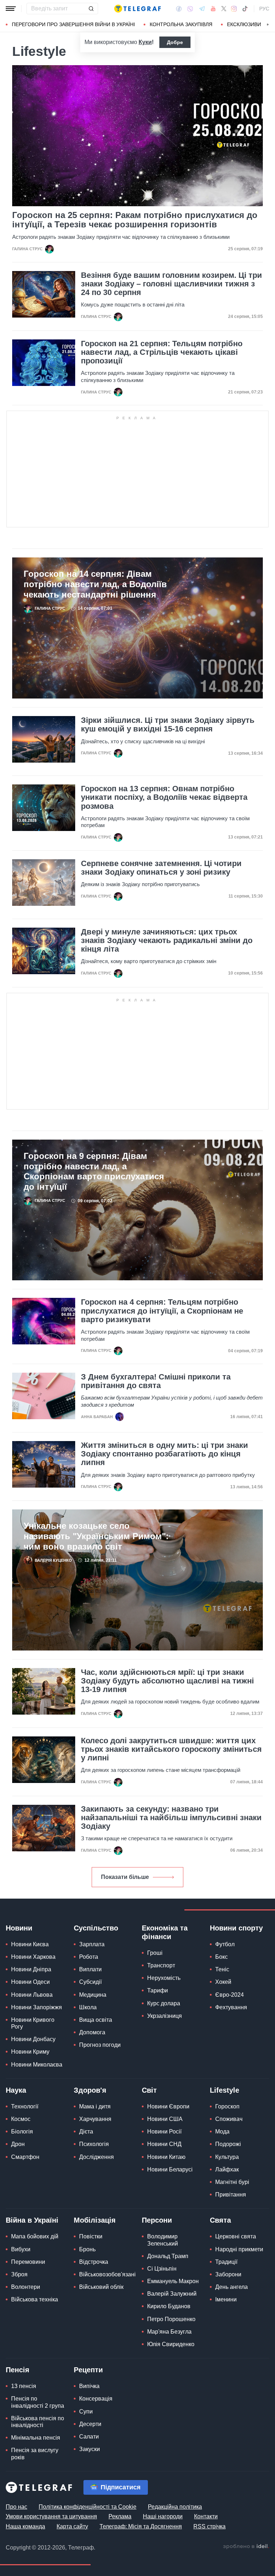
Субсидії (90, 1982)
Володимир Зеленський (163, 2240)
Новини (19, 1928)
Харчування (95, 2119)
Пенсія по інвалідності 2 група (38, 2402)
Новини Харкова (33, 1957)
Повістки (91, 2236)
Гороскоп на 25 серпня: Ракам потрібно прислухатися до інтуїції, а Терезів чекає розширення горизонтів (135, 220)
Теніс (222, 1969)
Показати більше (125, 1877)
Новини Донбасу (33, 2039)
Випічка (89, 2386)
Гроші (155, 1953)
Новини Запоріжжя (37, 2007)
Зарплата (92, 1944)
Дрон (18, 2144)
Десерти (90, 2424)
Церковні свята (236, 2236)
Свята (220, 2220)
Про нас (16, 2507)
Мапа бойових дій (35, 2236)
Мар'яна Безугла (169, 2332)
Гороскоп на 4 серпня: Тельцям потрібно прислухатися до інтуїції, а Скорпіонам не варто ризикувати (162, 1311)
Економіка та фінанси (165, 1932)
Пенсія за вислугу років (35, 2454)
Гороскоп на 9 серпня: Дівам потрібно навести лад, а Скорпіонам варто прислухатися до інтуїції (94, 1171)
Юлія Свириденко (171, 2344)
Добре (175, 42)
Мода (222, 2132)
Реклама (120, 2516)
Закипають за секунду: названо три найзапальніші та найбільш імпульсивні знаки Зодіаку (171, 1818)
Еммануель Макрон (173, 2281)
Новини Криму (30, 2052)
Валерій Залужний (172, 2294)
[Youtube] (213, 9)
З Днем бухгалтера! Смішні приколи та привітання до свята (156, 1381)
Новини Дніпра (31, 1969)
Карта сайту (72, 2526)
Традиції (226, 2262)
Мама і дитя (95, 2106)
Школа (88, 2007)
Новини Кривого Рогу (33, 2023)
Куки (145, 42)
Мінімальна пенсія (36, 2438)
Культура (227, 2157)
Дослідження (97, 2157)
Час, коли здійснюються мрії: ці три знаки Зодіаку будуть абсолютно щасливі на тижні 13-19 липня (167, 1681)
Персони (157, 2220)
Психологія (94, 2144)
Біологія (22, 2132)
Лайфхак (227, 2169)
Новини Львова (32, 1995)
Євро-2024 (230, 1995)
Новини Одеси (30, 1982)
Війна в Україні (32, 2220)
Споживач (229, 2119)
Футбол (225, 1944)
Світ (149, 2090)
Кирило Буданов (169, 2306)
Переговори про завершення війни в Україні (73, 24)
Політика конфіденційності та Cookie (88, 2507)
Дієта (86, 2132)
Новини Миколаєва (37, 2065)
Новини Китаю (166, 2157)
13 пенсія (24, 2386)
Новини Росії (164, 2132)
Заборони (228, 2274)
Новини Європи (168, 2106)
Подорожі (228, 2144)
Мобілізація (95, 2220)
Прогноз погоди (100, 2045)
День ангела (231, 2287)
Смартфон (25, 2157)
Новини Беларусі (170, 2169)
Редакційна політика (175, 2507)
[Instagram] (234, 9)
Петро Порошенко (171, 2319)
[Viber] (190, 9)
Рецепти (88, 2370)
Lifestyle (225, 2090)
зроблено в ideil (246, 2547)
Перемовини (28, 2262)
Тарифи (158, 1990)
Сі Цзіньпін (162, 2269)
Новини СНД (164, 2144)
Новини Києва (30, 1944)
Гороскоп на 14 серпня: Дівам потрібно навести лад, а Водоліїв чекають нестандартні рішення (95, 584)
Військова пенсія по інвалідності (38, 2422)
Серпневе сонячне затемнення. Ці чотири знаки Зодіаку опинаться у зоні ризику (161, 868)
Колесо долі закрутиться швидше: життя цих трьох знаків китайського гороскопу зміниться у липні (171, 1749)
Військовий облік (101, 2287)
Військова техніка (35, 2299)
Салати (89, 2437)
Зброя (19, 2274)
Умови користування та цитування (51, 2516)
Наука (16, 2090)
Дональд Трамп (168, 2256)
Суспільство (96, 1928)
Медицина (93, 1995)
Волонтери (26, 2287)
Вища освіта (96, 2020)
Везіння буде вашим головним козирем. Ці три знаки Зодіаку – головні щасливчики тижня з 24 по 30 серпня (172, 284)
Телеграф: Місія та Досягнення (141, 2526)
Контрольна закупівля (181, 24)
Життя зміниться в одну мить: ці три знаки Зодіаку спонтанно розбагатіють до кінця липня (165, 1454)
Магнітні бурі (232, 2182)
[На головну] (137, 9)
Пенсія (18, 2370)
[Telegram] (202, 9)
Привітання (231, 2195)
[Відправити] (91, 9)
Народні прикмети (239, 2249)
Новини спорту (236, 1928)
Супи (86, 2411)
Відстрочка (94, 2262)
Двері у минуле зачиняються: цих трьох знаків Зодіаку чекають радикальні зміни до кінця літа (167, 941)
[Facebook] (179, 9)
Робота (89, 1957)
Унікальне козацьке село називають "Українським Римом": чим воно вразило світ (96, 1536)
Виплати (90, 1969)
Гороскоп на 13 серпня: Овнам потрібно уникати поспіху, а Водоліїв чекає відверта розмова (164, 797)
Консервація (96, 2399)
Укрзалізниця (165, 2016)
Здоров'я (90, 2090)
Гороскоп (227, 2106)
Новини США (165, 2119)
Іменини (226, 2299)
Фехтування (231, 2007)
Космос (21, 2119)
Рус (264, 9)
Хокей (223, 1982)
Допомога (92, 2032)
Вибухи (21, 2249)
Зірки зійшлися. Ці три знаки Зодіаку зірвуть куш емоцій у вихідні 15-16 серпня (168, 725)
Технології (25, 2106)
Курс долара (164, 2003)
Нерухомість (164, 1978)
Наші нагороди (163, 2516)
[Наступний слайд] (268, 25)
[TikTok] (245, 9)
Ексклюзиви (244, 24)
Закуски (90, 2449)
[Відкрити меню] (11, 9)
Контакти (206, 2516)
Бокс (221, 1957)
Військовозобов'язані (107, 2274)
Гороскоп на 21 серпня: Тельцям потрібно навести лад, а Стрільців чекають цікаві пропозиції (162, 352)
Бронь (87, 2249)
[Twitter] (224, 9)
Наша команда (25, 2526)
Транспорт (161, 1965)
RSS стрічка (209, 2526)
